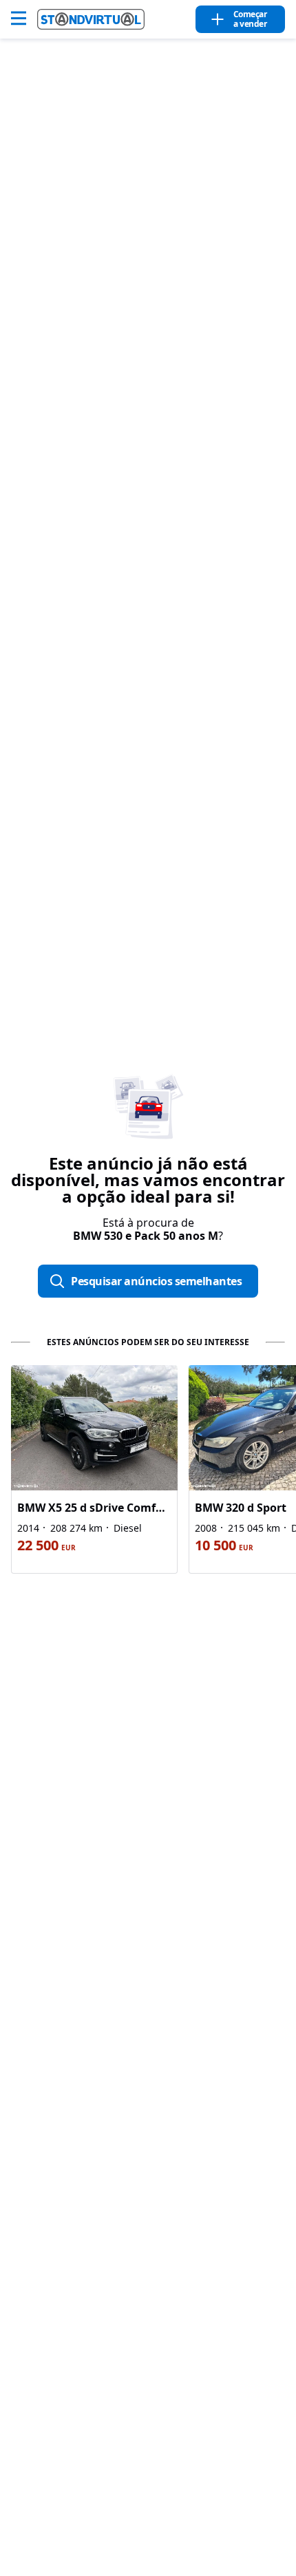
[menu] (24, 19)
